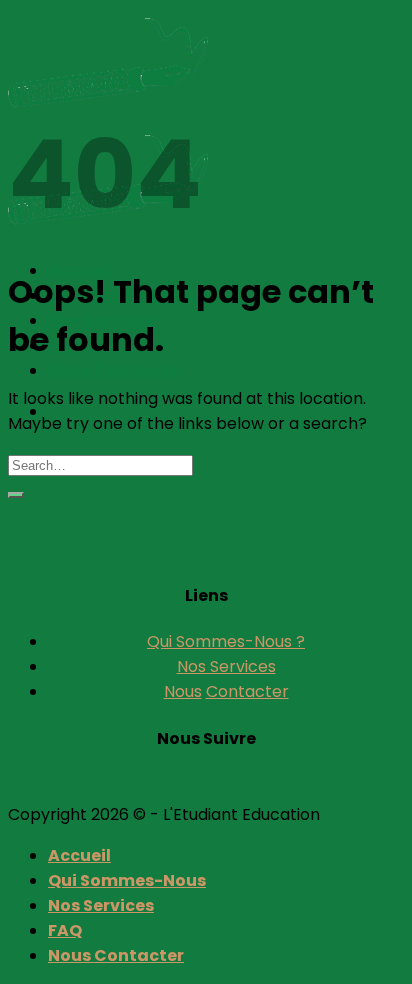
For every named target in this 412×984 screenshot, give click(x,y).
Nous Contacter (116, 370)
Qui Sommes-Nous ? (226, 641)
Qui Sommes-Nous (127, 880)
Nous (183, 691)
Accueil (79, 855)
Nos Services (226, 666)
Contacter (247, 691)
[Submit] (16, 495)
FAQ (65, 930)
